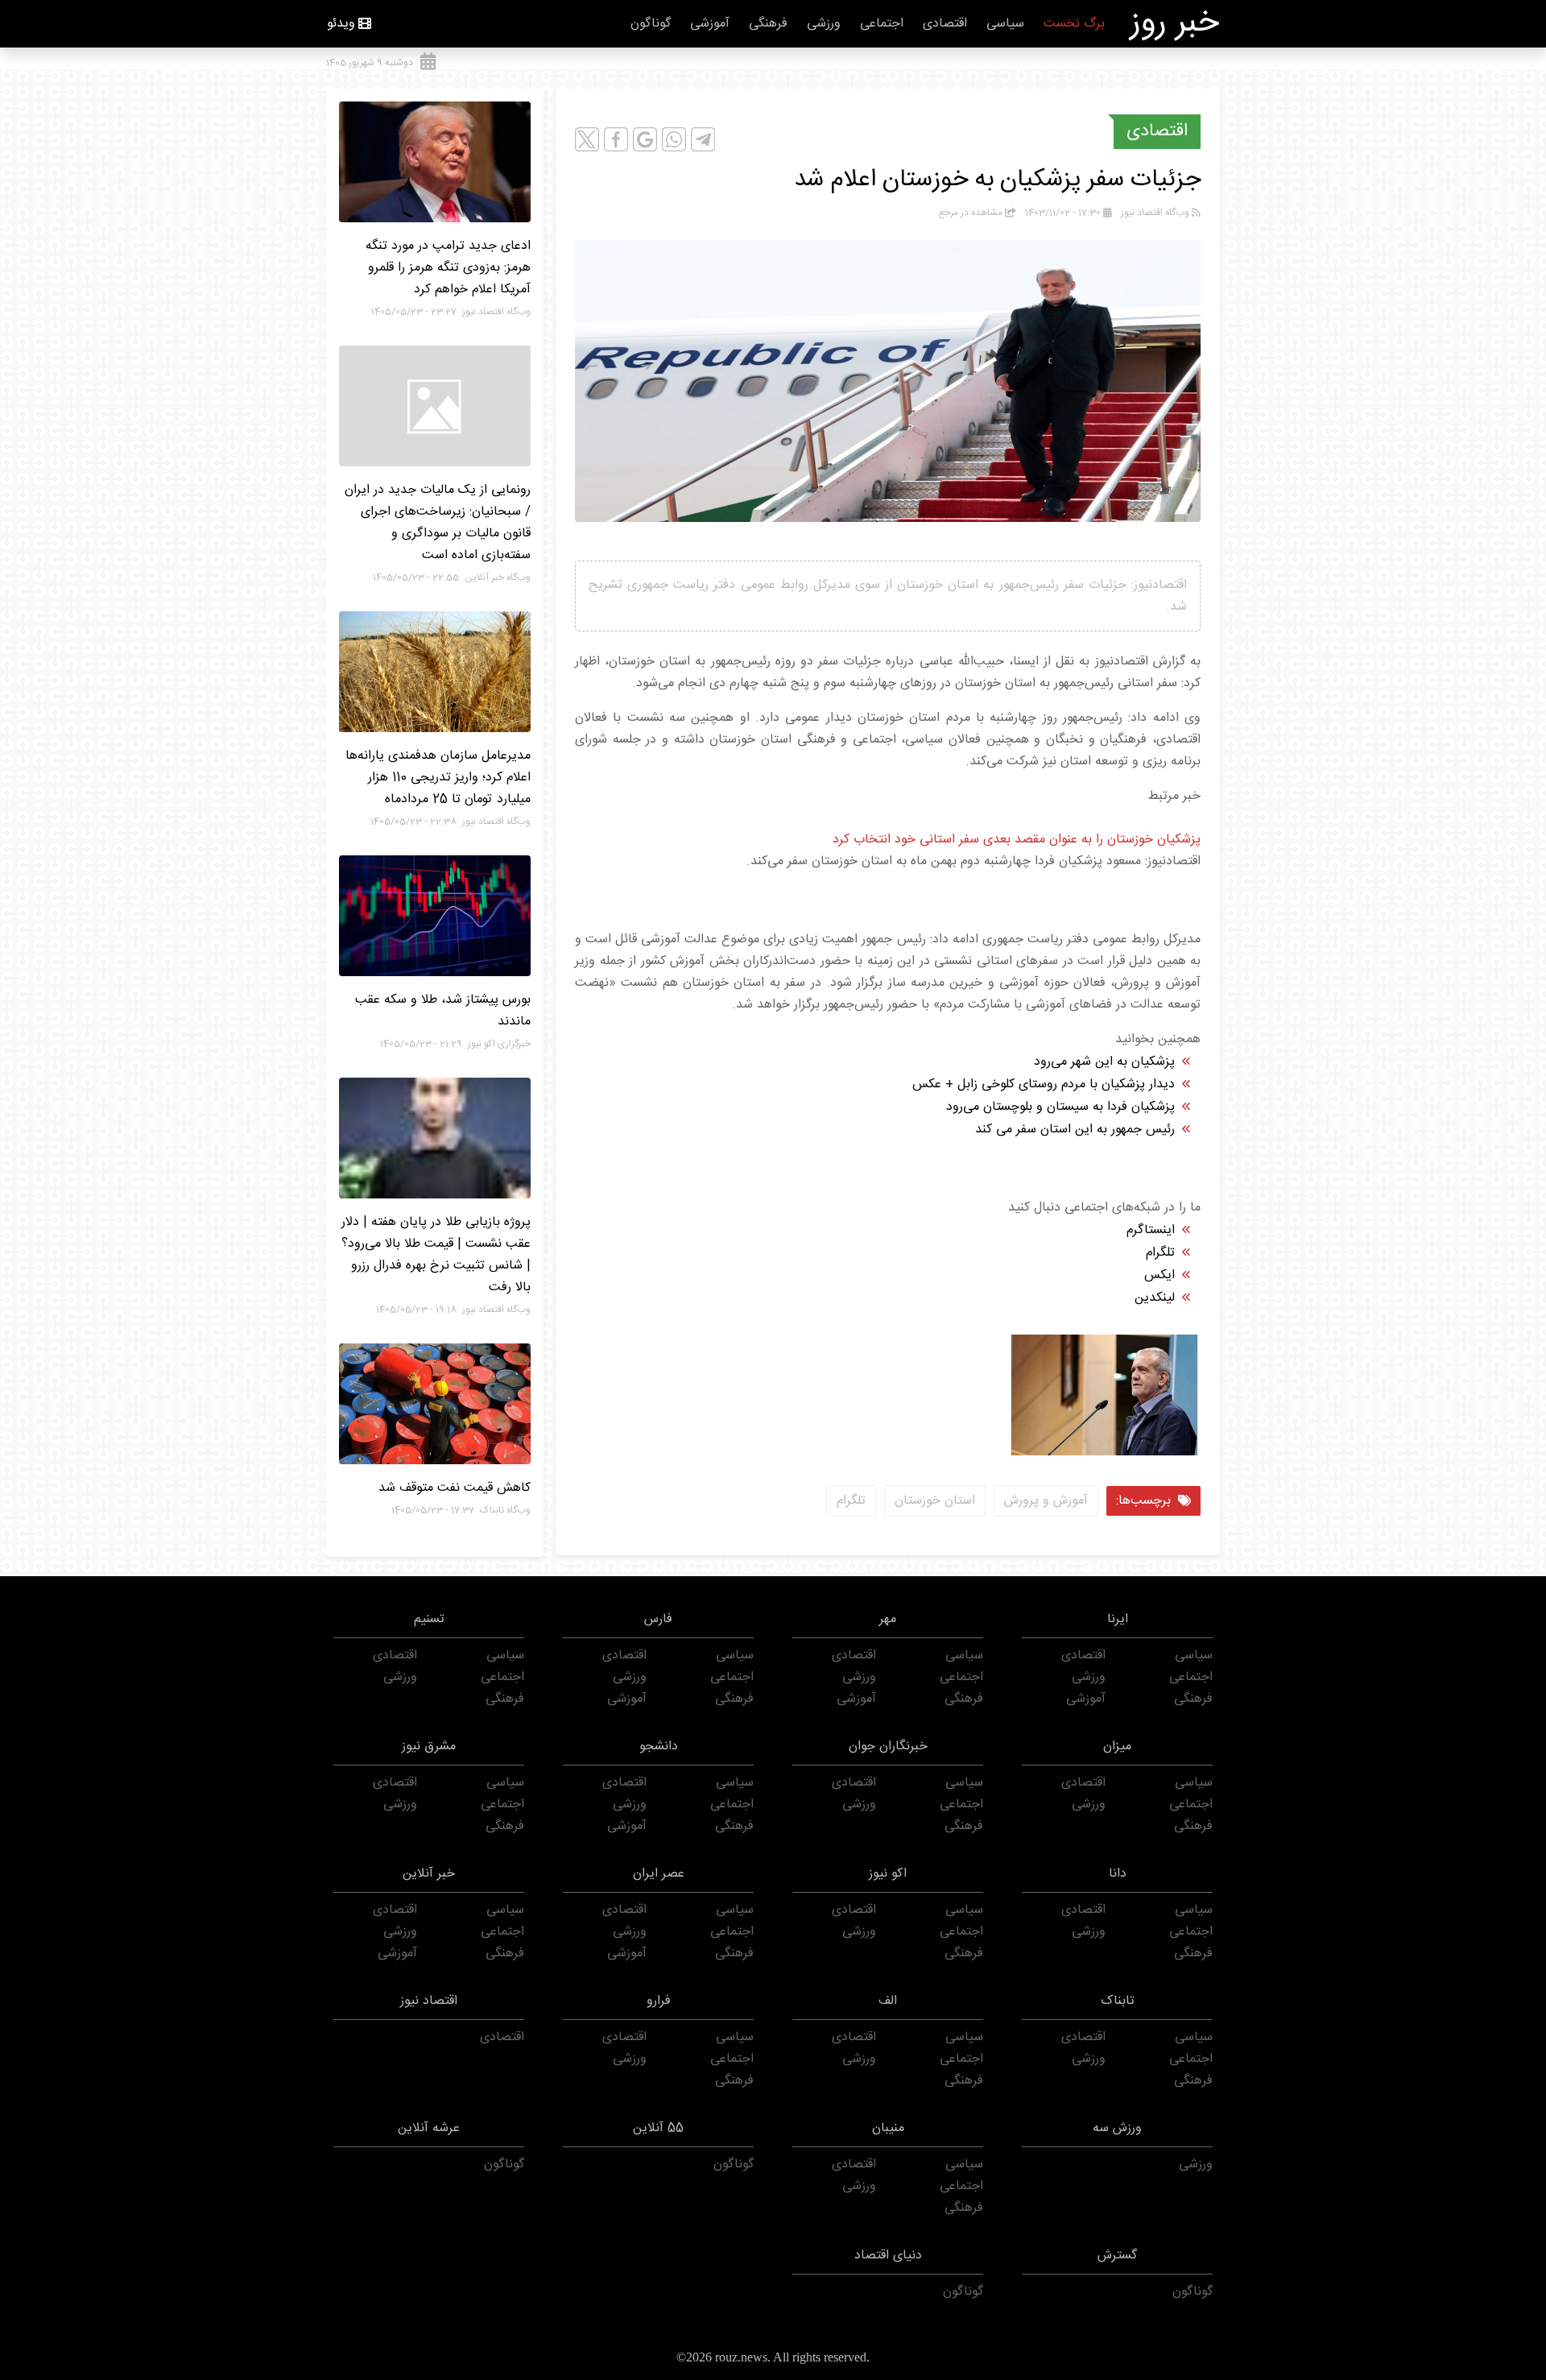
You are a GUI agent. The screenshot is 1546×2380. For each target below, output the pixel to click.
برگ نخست (1074, 24)
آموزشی (710, 24)
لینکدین (1155, 1298)
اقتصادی (945, 24)
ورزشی (824, 24)
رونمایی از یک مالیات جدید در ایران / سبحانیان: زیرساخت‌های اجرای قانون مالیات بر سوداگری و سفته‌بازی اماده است (438, 523)
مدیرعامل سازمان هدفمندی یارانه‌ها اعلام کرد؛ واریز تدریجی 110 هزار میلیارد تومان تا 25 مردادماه (438, 778)
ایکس (1159, 1275)
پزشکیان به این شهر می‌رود (1104, 1062)
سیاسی (1005, 24)
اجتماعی (882, 24)
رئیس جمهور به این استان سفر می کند (1075, 1130)
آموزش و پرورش (1046, 1501)
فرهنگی (768, 24)
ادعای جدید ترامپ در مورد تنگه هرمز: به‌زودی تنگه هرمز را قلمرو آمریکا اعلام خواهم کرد (448, 268)
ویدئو (341, 24)
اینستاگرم (1151, 1230)
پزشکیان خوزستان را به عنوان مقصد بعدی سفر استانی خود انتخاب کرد (1017, 840)
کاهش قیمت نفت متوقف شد (455, 1488)
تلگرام (1160, 1253)
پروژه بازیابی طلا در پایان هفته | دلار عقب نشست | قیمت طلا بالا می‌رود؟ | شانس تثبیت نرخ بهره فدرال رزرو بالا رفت (436, 1255)
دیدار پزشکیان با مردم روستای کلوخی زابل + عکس (1044, 1084)
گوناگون (651, 24)
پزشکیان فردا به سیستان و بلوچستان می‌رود (1060, 1107)
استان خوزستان (935, 1501)
